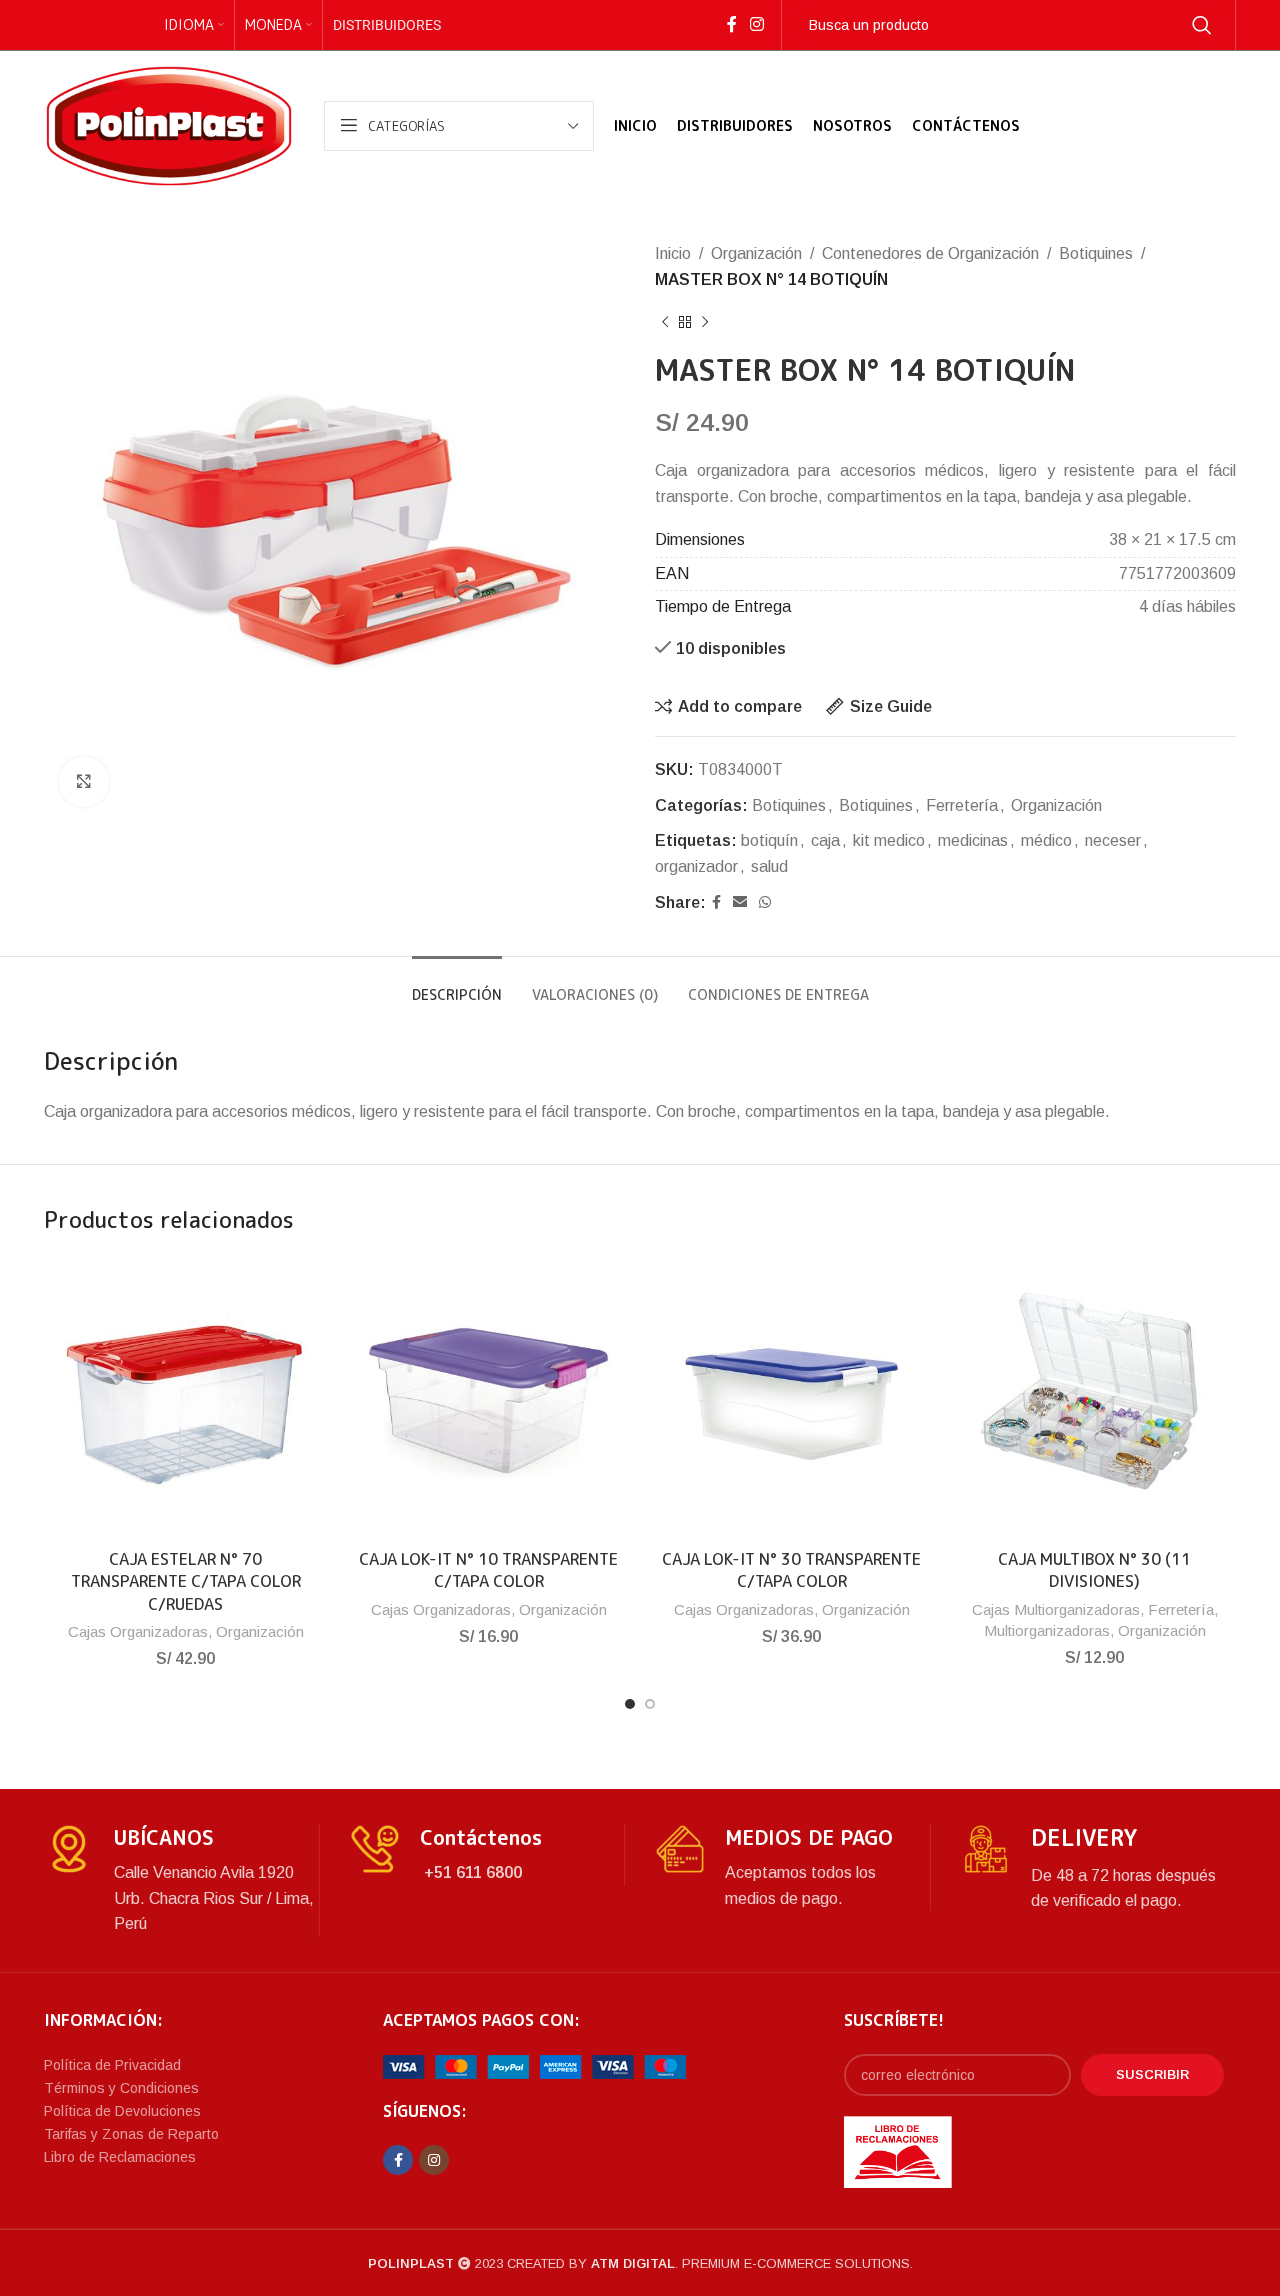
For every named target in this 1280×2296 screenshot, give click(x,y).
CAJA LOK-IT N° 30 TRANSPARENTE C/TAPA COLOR (791, 1570)
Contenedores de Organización (930, 253)
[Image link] (534, 2066)
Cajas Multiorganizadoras (1056, 1609)
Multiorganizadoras (1047, 1630)
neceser (1113, 840)
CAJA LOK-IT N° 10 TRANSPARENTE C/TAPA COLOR (488, 1570)
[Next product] (705, 322)
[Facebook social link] (731, 24)
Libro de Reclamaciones (120, 2157)
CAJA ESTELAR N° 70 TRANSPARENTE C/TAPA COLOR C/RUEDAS (186, 1581)
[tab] (457, 985)
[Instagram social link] (756, 24)
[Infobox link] (181, 1880)
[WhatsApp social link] (765, 902)
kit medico (889, 840)
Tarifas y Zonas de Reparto (131, 2134)
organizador (696, 866)
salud (769, 866)
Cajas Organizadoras (138, 1631)
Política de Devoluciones (122, 2111)
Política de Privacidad (112, 2065)
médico (1046, 840)
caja (825, 840)
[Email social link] (740, 902)
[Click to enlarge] (84, 782)
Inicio (673, 253)
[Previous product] (665, 322)
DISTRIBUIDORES (387, 25)
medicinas (973, 840)
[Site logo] (169, 124)
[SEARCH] (1202, 25)
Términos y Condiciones (121, 2088)
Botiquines (1096, 253)
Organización (756, 253)
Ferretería (962, 805)
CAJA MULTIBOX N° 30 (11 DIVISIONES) (1094, 1570)
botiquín (769, 840)
